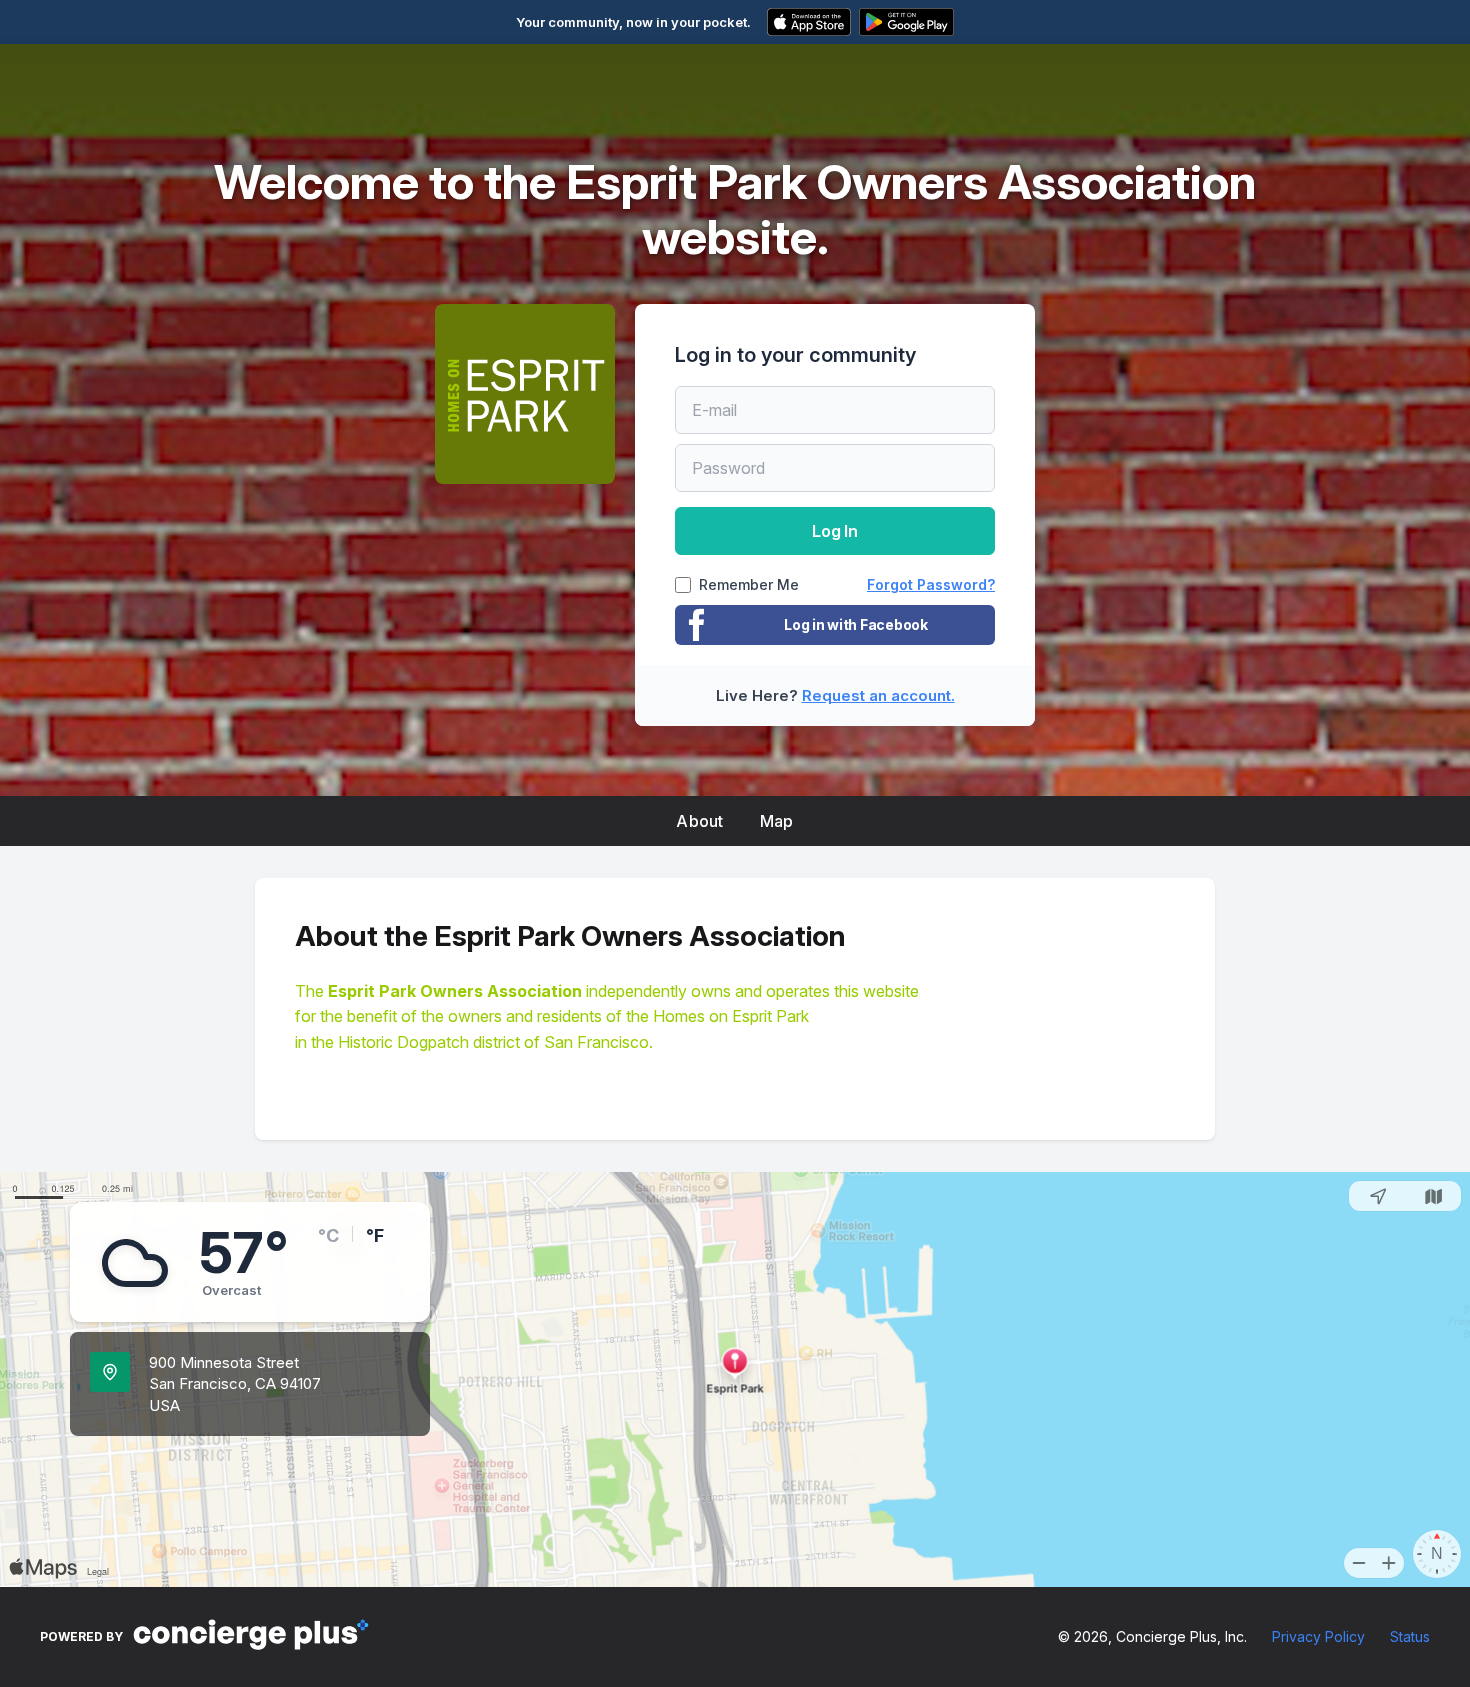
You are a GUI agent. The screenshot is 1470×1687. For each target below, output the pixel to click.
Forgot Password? (931, 584)
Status (1410, 1636)
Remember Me (749, 585)
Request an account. (878, 695)
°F (375, 1235)
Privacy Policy (1318, 1636)
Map (777, 821)
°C (328, 1235)
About (700, 821)
